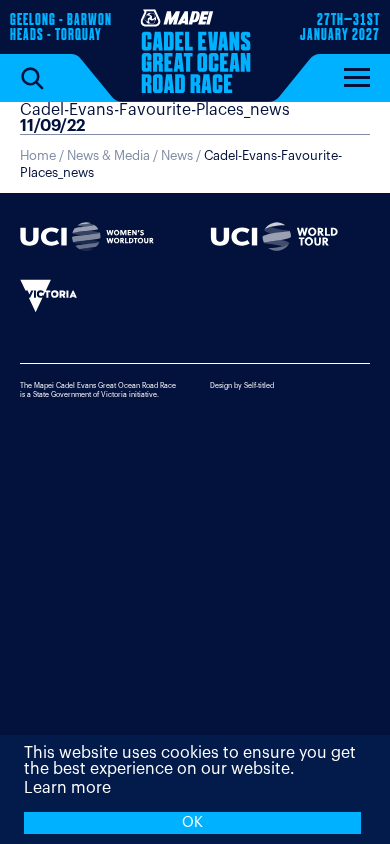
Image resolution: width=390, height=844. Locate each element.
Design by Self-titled (242, 385)
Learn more (67, 788)
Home (38, 155)
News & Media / (114, 155)
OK (192, 822)
